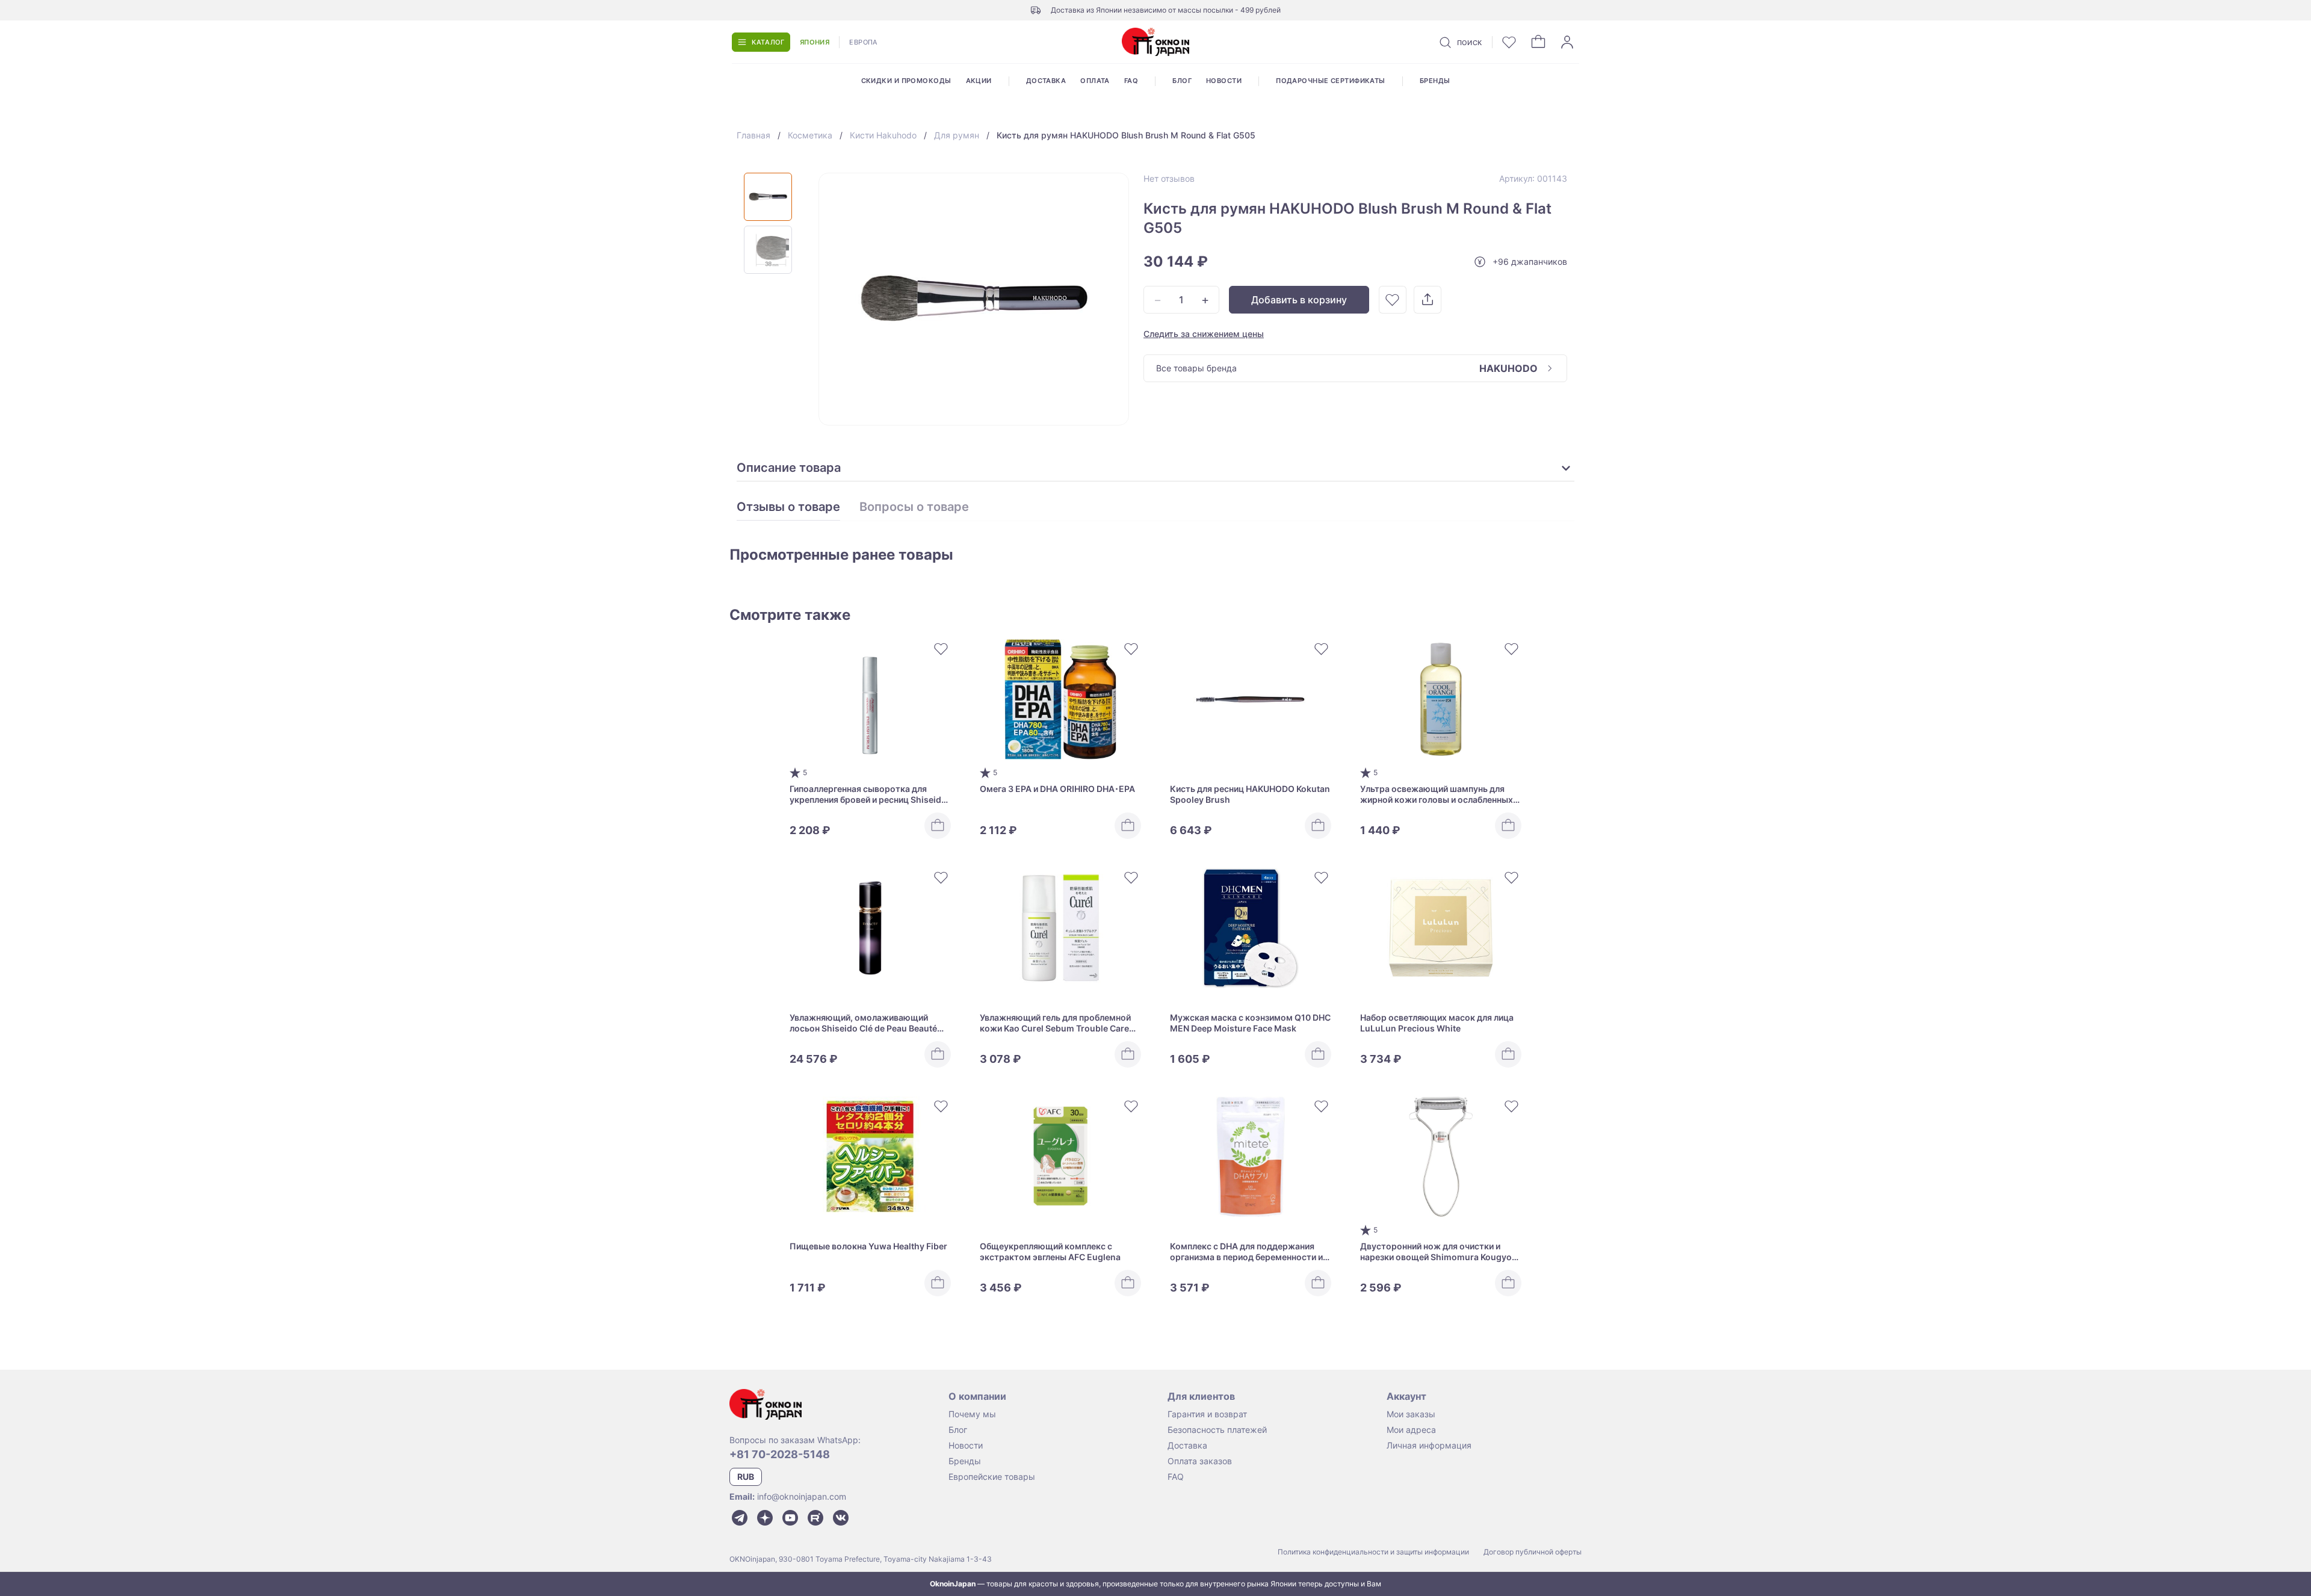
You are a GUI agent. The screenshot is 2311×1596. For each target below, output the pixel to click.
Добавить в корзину (1299, 300)
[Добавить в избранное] (1393, 300)
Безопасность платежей (1217, 1430)
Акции (979, 81)
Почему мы (972, 1414)
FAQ (1131, 81)
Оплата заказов (1200, 1461)
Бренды (1435, 81)
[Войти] (1567, 42)
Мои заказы (1411, 1414)
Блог (1182, 81)
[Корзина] (1538, 42)
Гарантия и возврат (1207, 1414)
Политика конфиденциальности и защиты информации (1373, 1552)
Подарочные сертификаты (1331, 81)
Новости (1224, 81)
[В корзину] (938, 826)
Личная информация (1429, 1445)
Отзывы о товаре (788, 507)
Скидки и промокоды (906, 81)
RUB (746, 1477)
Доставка (1046, 81)
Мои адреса (1411, 1430)
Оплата (1095, 81)
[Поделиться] (1428, 300)
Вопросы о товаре (914, 507)
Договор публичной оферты (1533, 1552)
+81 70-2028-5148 (780, 1454)
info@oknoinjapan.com (802, 1496)
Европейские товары (992, 1477)
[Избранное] (1509, 42)
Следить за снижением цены (1204, 334)
